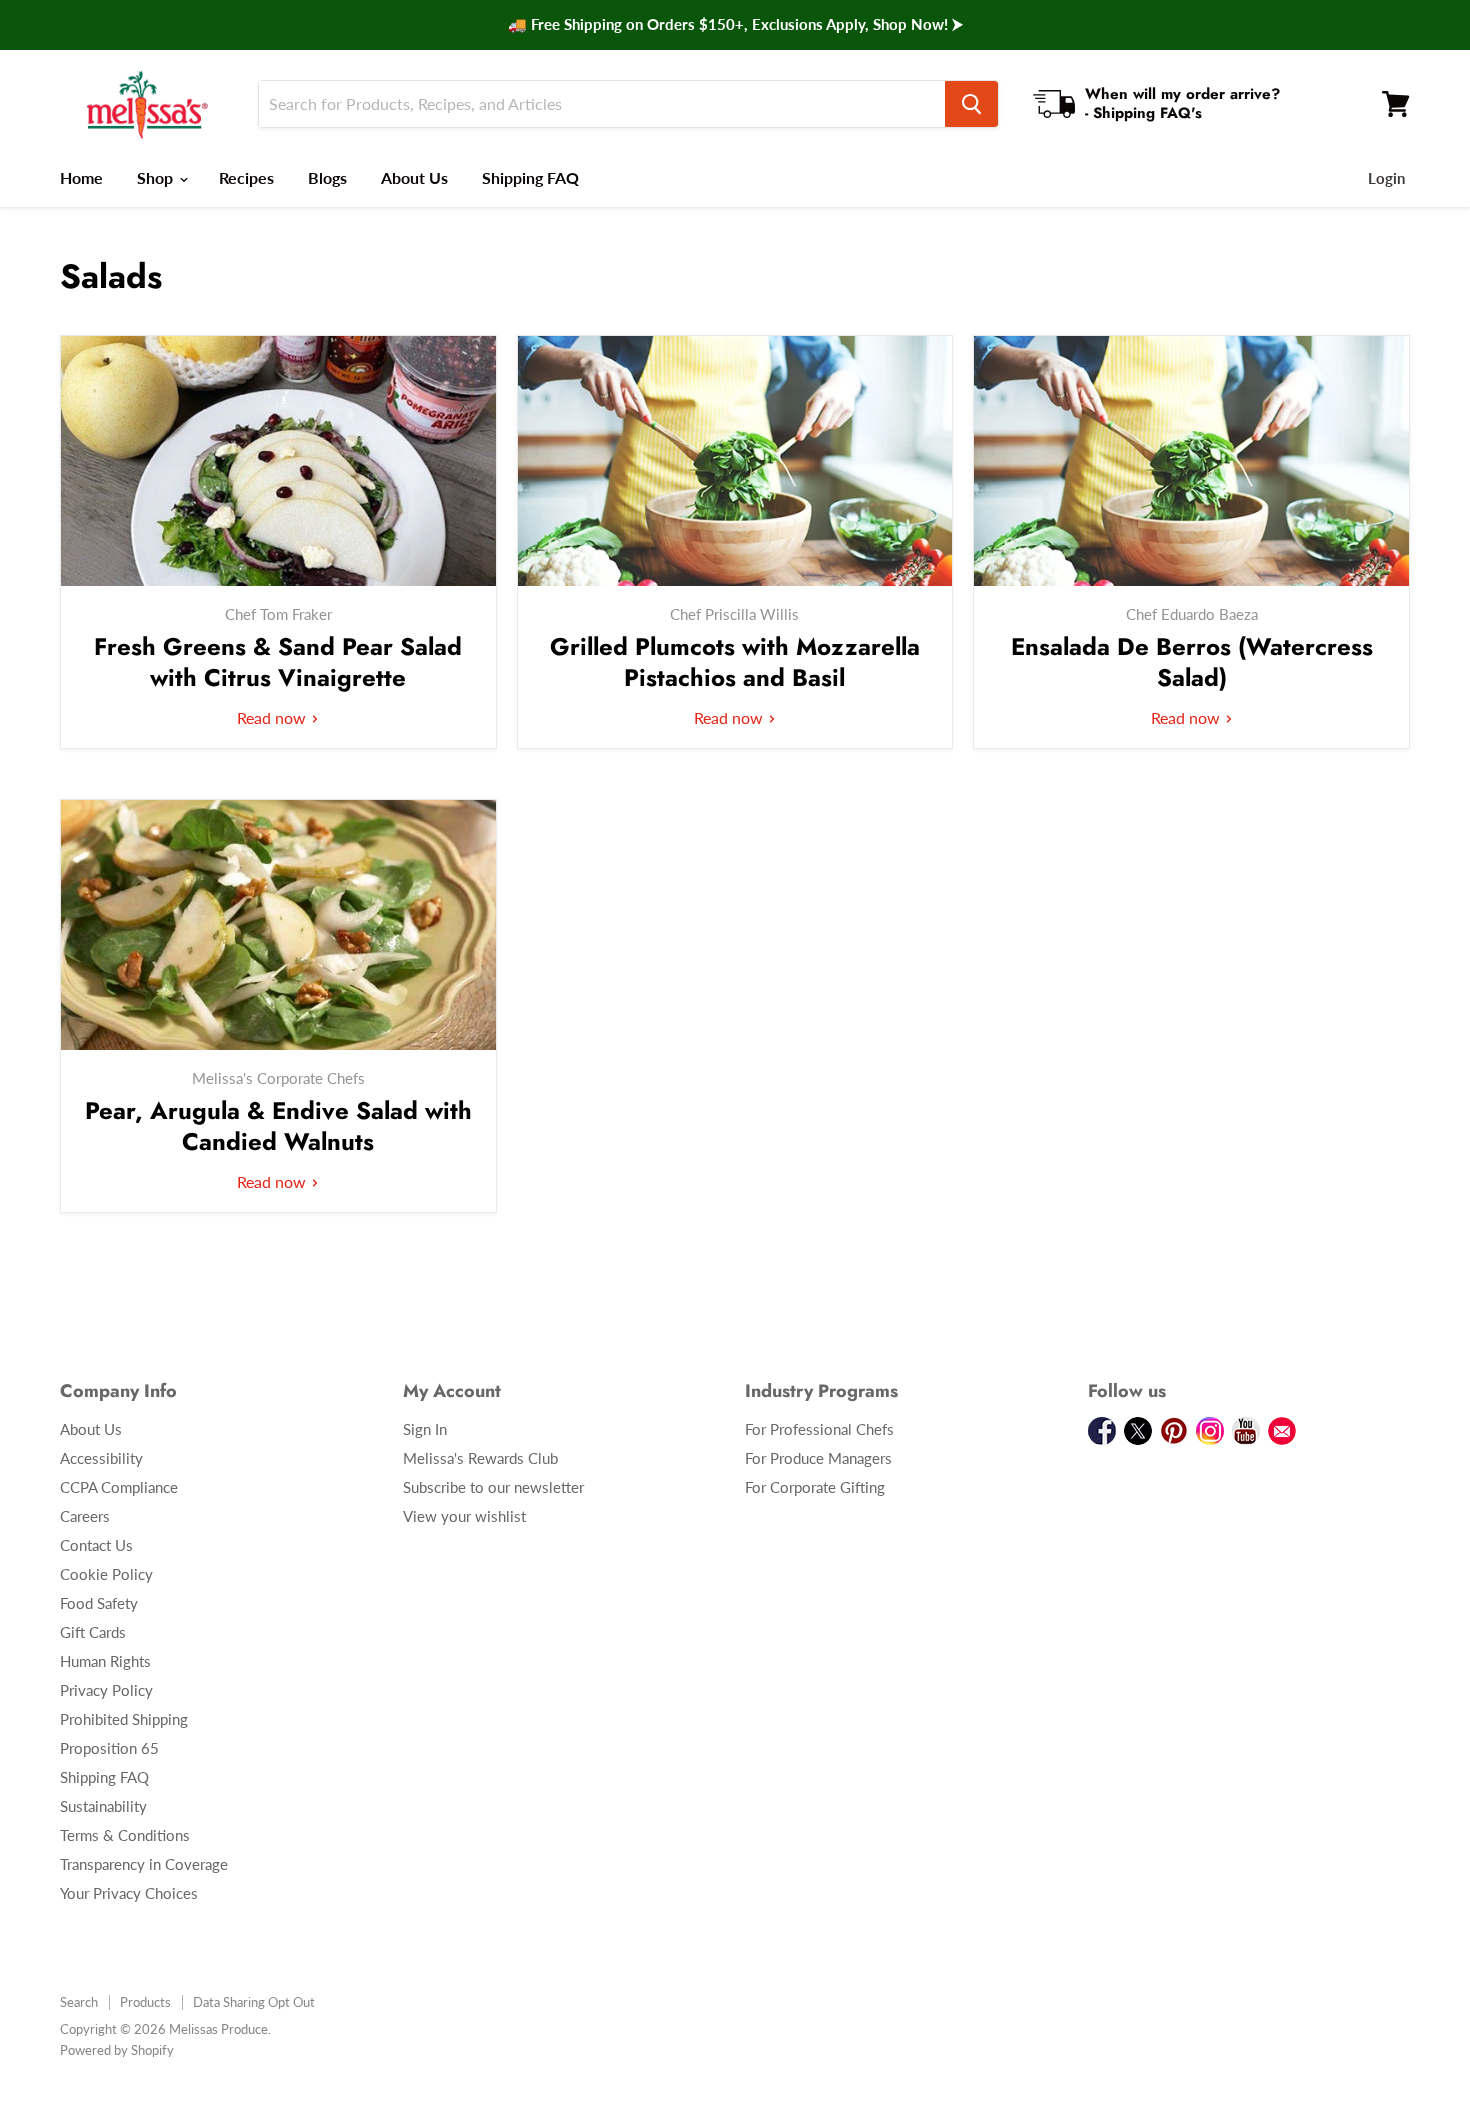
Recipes (246, 177)
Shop (157, 177)
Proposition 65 (109, 1748)
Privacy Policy (106, 1690)
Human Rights (105, 1661)
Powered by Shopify (117, 2050)
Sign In (425, 1429)
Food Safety (99, 1603)
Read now (273, 717)
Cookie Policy (106, 1574)
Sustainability (103, 1806)
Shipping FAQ (530, 177)
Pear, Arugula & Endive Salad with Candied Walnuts (278, 1126)
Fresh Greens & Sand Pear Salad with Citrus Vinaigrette (278, 662)
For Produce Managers (818, 1458)
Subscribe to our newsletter (493, 1487)
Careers (85, 1516)
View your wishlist (464, 1516)
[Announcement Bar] (735, 25)
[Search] (971, 104)
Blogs (327, 177)
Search (79, 2002)
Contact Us (96, 1545)
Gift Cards (93, 1632)
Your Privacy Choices (129, 1893)
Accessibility (101, 1458)
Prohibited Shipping (124, 1719)
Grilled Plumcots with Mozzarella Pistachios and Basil (735, 662)
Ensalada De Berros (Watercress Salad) (1192, 662)
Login (1386, 178)
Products (145, 2002)
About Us (414, 177)
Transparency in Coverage (144, 1864)
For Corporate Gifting (815, 1487)
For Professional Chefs (819, 1429)
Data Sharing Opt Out (254, 2002)
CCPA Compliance (119, 1487)
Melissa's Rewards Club (480, 1458)
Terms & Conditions (125, 1835)
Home (81, 177)
